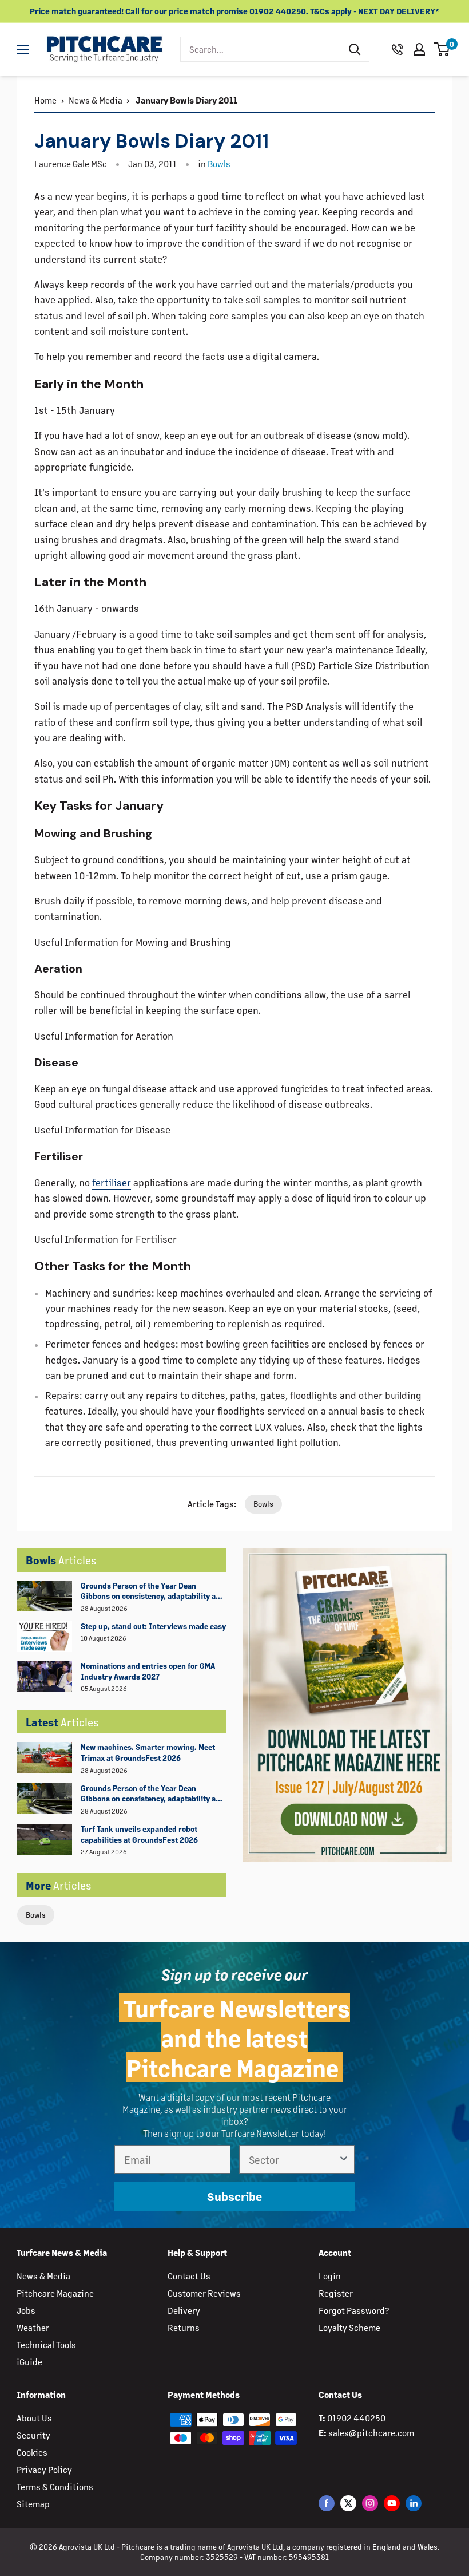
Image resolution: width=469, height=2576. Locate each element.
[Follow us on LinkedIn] (414, 2503)
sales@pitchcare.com (371, 2433)
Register (336, 2293)
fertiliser (112, 1182)
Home (45, 100)
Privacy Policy (44, 2469)
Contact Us (189, 2276)
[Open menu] (23, 50)
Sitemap (33, 2504)
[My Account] (419, 49)
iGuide (29, 2362)
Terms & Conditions (55, 2486)
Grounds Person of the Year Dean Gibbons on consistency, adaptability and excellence (153, 1591)
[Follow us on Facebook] (327, 2503)
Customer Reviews (204, 2293)
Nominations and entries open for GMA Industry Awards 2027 (148, 1671)
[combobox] (261, 49)
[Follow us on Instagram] (370, 2503)
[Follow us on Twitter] (348, 2503)
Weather (33, 2327)
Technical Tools (46, 2344)
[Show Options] (344, 2159)
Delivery (184, 2310)
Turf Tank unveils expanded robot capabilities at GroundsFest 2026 (139, 1834)
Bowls (36, 1915)
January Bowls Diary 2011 (186, 100)
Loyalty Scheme (349, 2327)
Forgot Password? (354, 2310)
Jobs (26, 2310)
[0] (442, 49)
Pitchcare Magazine (55, 2293)
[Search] (355, 49)
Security (33, 2435)
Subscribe (234, 2196)
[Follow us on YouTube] (392, 2503)
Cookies (32, 2452)
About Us (34, 2418)
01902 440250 (356, 2418)
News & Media (96, 100)
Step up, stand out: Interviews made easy (153, 1626)
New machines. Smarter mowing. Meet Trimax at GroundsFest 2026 (148, 1752)
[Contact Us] (398, 49)
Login (330, 2276)
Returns (184, 2327)
